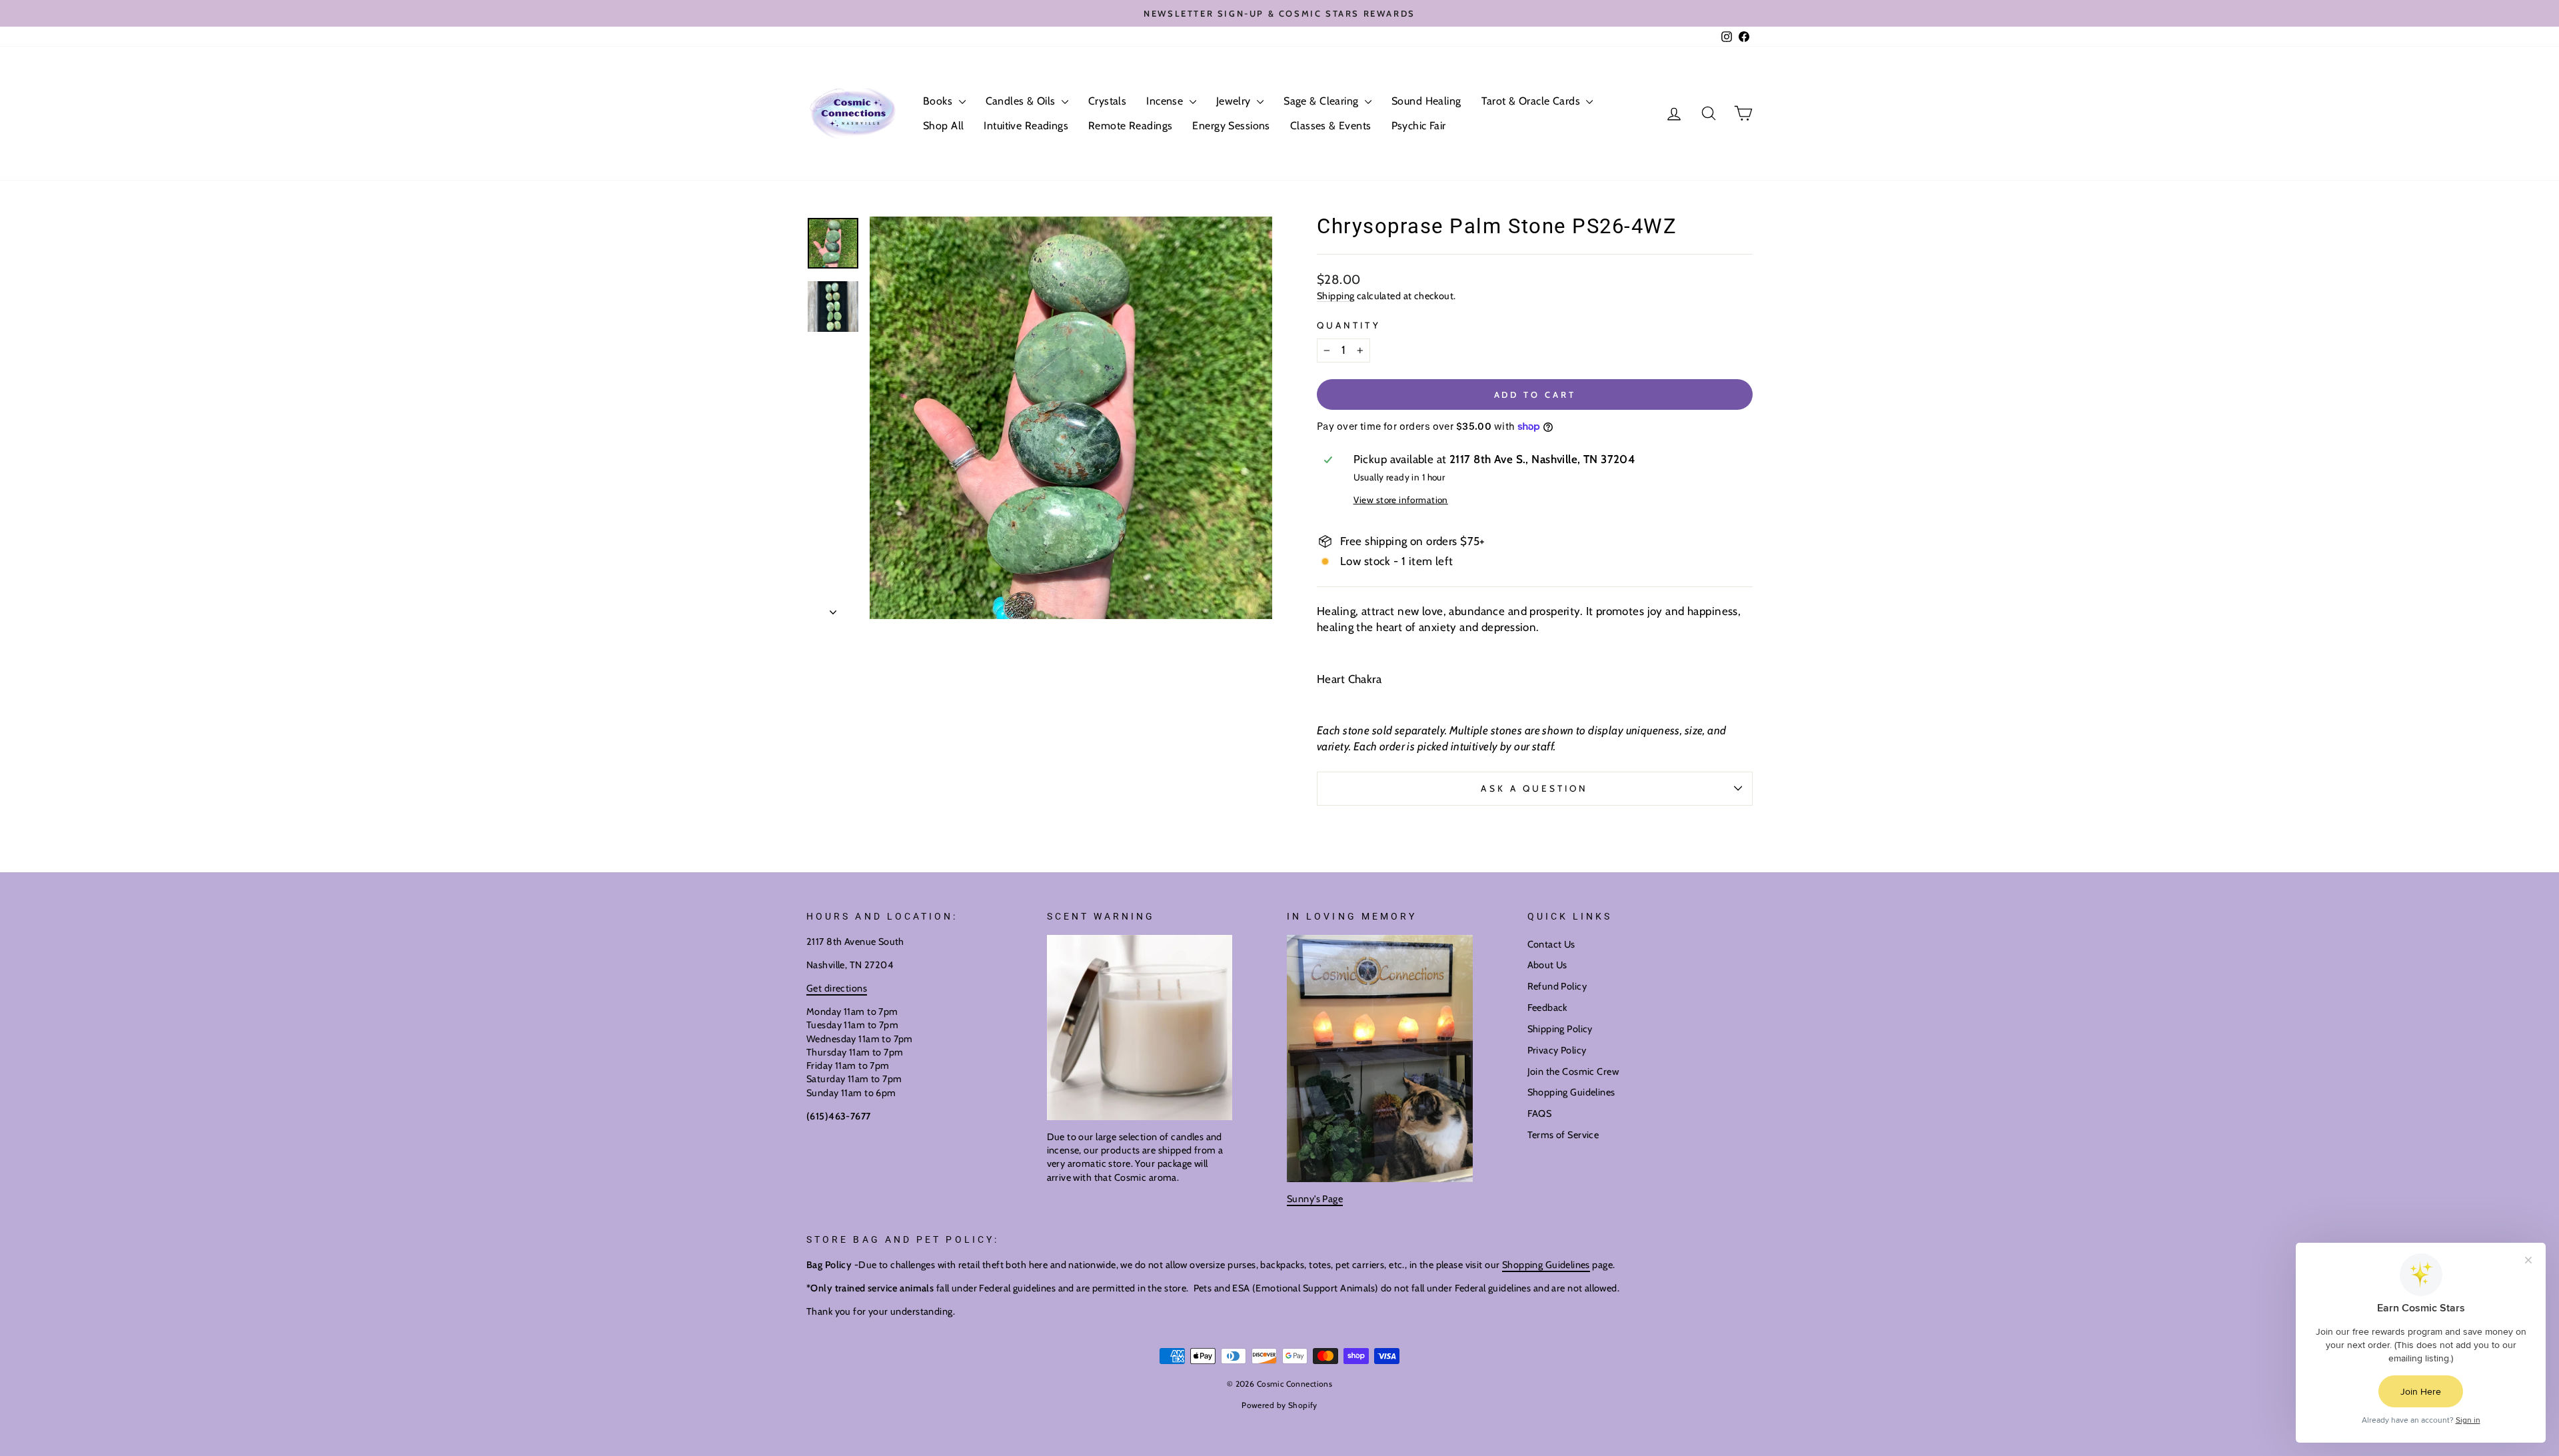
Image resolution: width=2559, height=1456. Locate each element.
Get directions (837, 988)
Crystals (1107, 101)
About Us (1547, 965)
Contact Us (1551, 944)
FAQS (1540, 1113)
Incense (1166, 101)
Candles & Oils (1022, 101)
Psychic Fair (1419, 126)
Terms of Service (1563, 1135)
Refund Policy (1557, 986)
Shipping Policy (1560, 1029)
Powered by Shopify (1279, 1405)
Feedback (1547, 1008)
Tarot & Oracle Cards (1532, 101)
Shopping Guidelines (1571, 1092)
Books (939, 101)
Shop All (943, 126)
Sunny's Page (1315, 1199)
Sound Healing (1426, 101)
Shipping (1335, 296)
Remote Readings (1130, 126)
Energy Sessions (1231, 126)
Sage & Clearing (1322, 101)
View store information (1401, 500)
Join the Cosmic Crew (1573, 1072)
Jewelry (1235, 101)
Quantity (1349, 325)
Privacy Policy (1557, 1050)
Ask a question (1534, 788)
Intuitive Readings (1026, 126)
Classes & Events (1331, 126)
